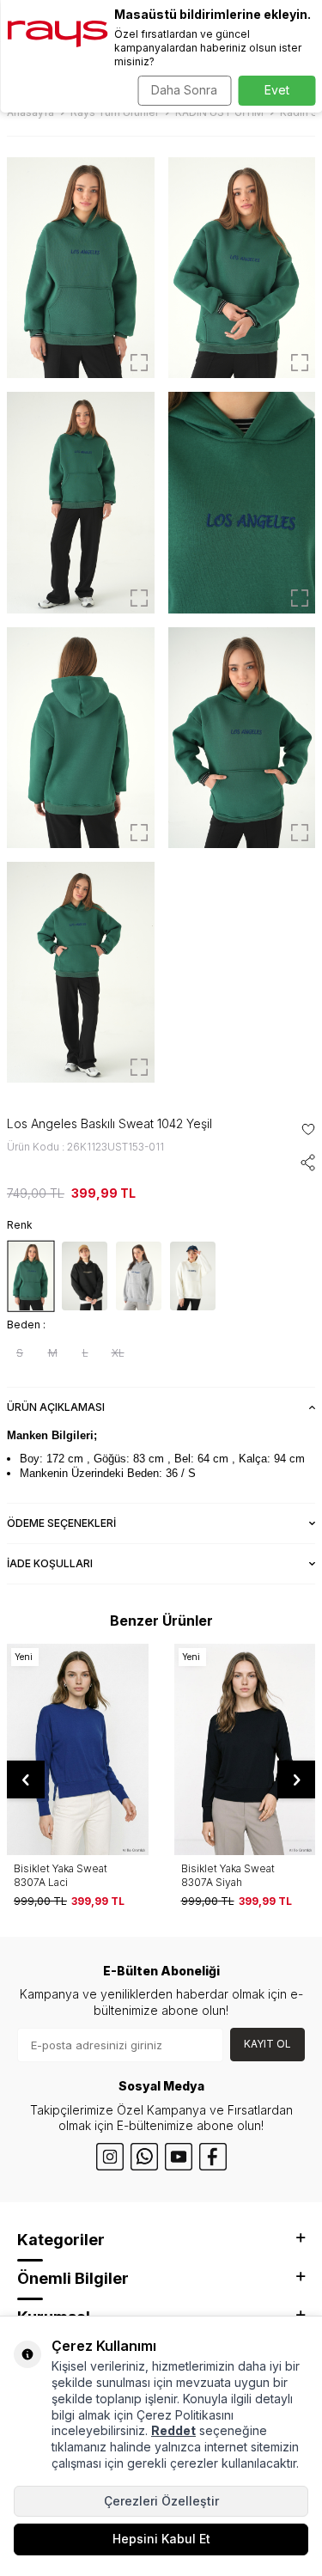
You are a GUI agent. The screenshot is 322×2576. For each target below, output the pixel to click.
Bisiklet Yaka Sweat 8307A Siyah (228, 1875)
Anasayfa (30, 112)
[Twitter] (144, 2157)
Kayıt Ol (267, 2044)
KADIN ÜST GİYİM (219, 112)
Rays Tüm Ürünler (115, 112)
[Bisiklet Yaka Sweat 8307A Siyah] (245, 1750)
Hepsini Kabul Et (161, 2539)
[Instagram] (110, 2157)
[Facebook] (213, 2157)
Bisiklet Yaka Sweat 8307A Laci (61, 1875)
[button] (26, 1779)
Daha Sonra (184, 90)
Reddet (173, 2430)
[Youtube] (179, 2157)
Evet (277, 90)
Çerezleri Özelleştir (161, 2501)
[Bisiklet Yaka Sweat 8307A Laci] (78, 1750)
